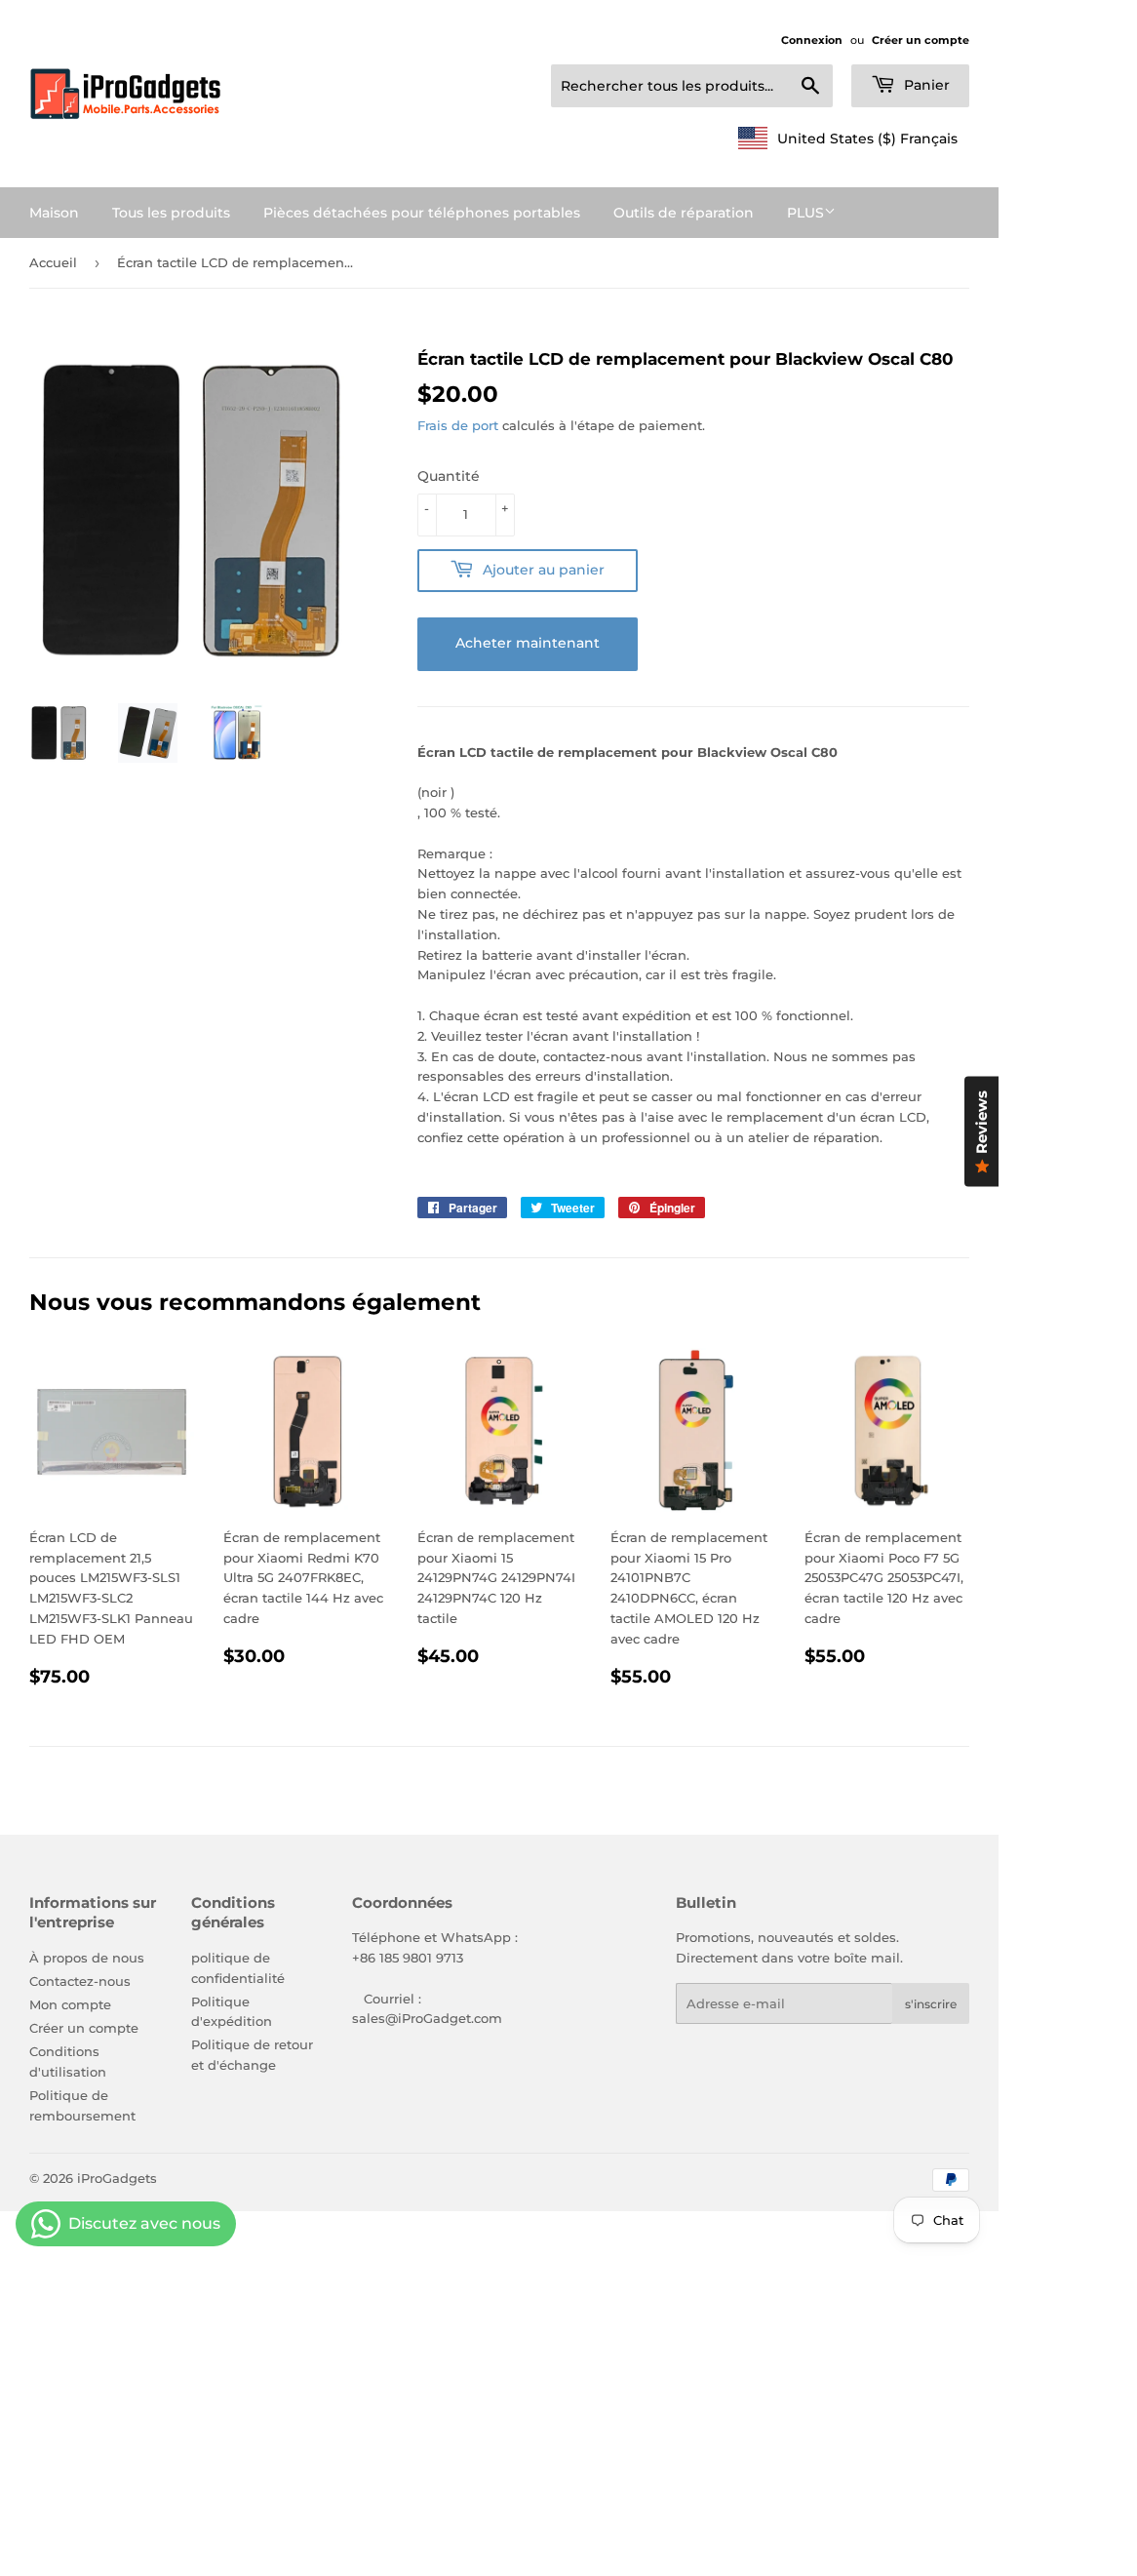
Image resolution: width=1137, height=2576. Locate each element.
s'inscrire (931, 2004)
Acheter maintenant (528, 643)
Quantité (449, 476)
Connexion (812, 40)
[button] (848, 139)
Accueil (53, 262)
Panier (925, 85)
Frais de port (458, 425)
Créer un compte (921, 40)
